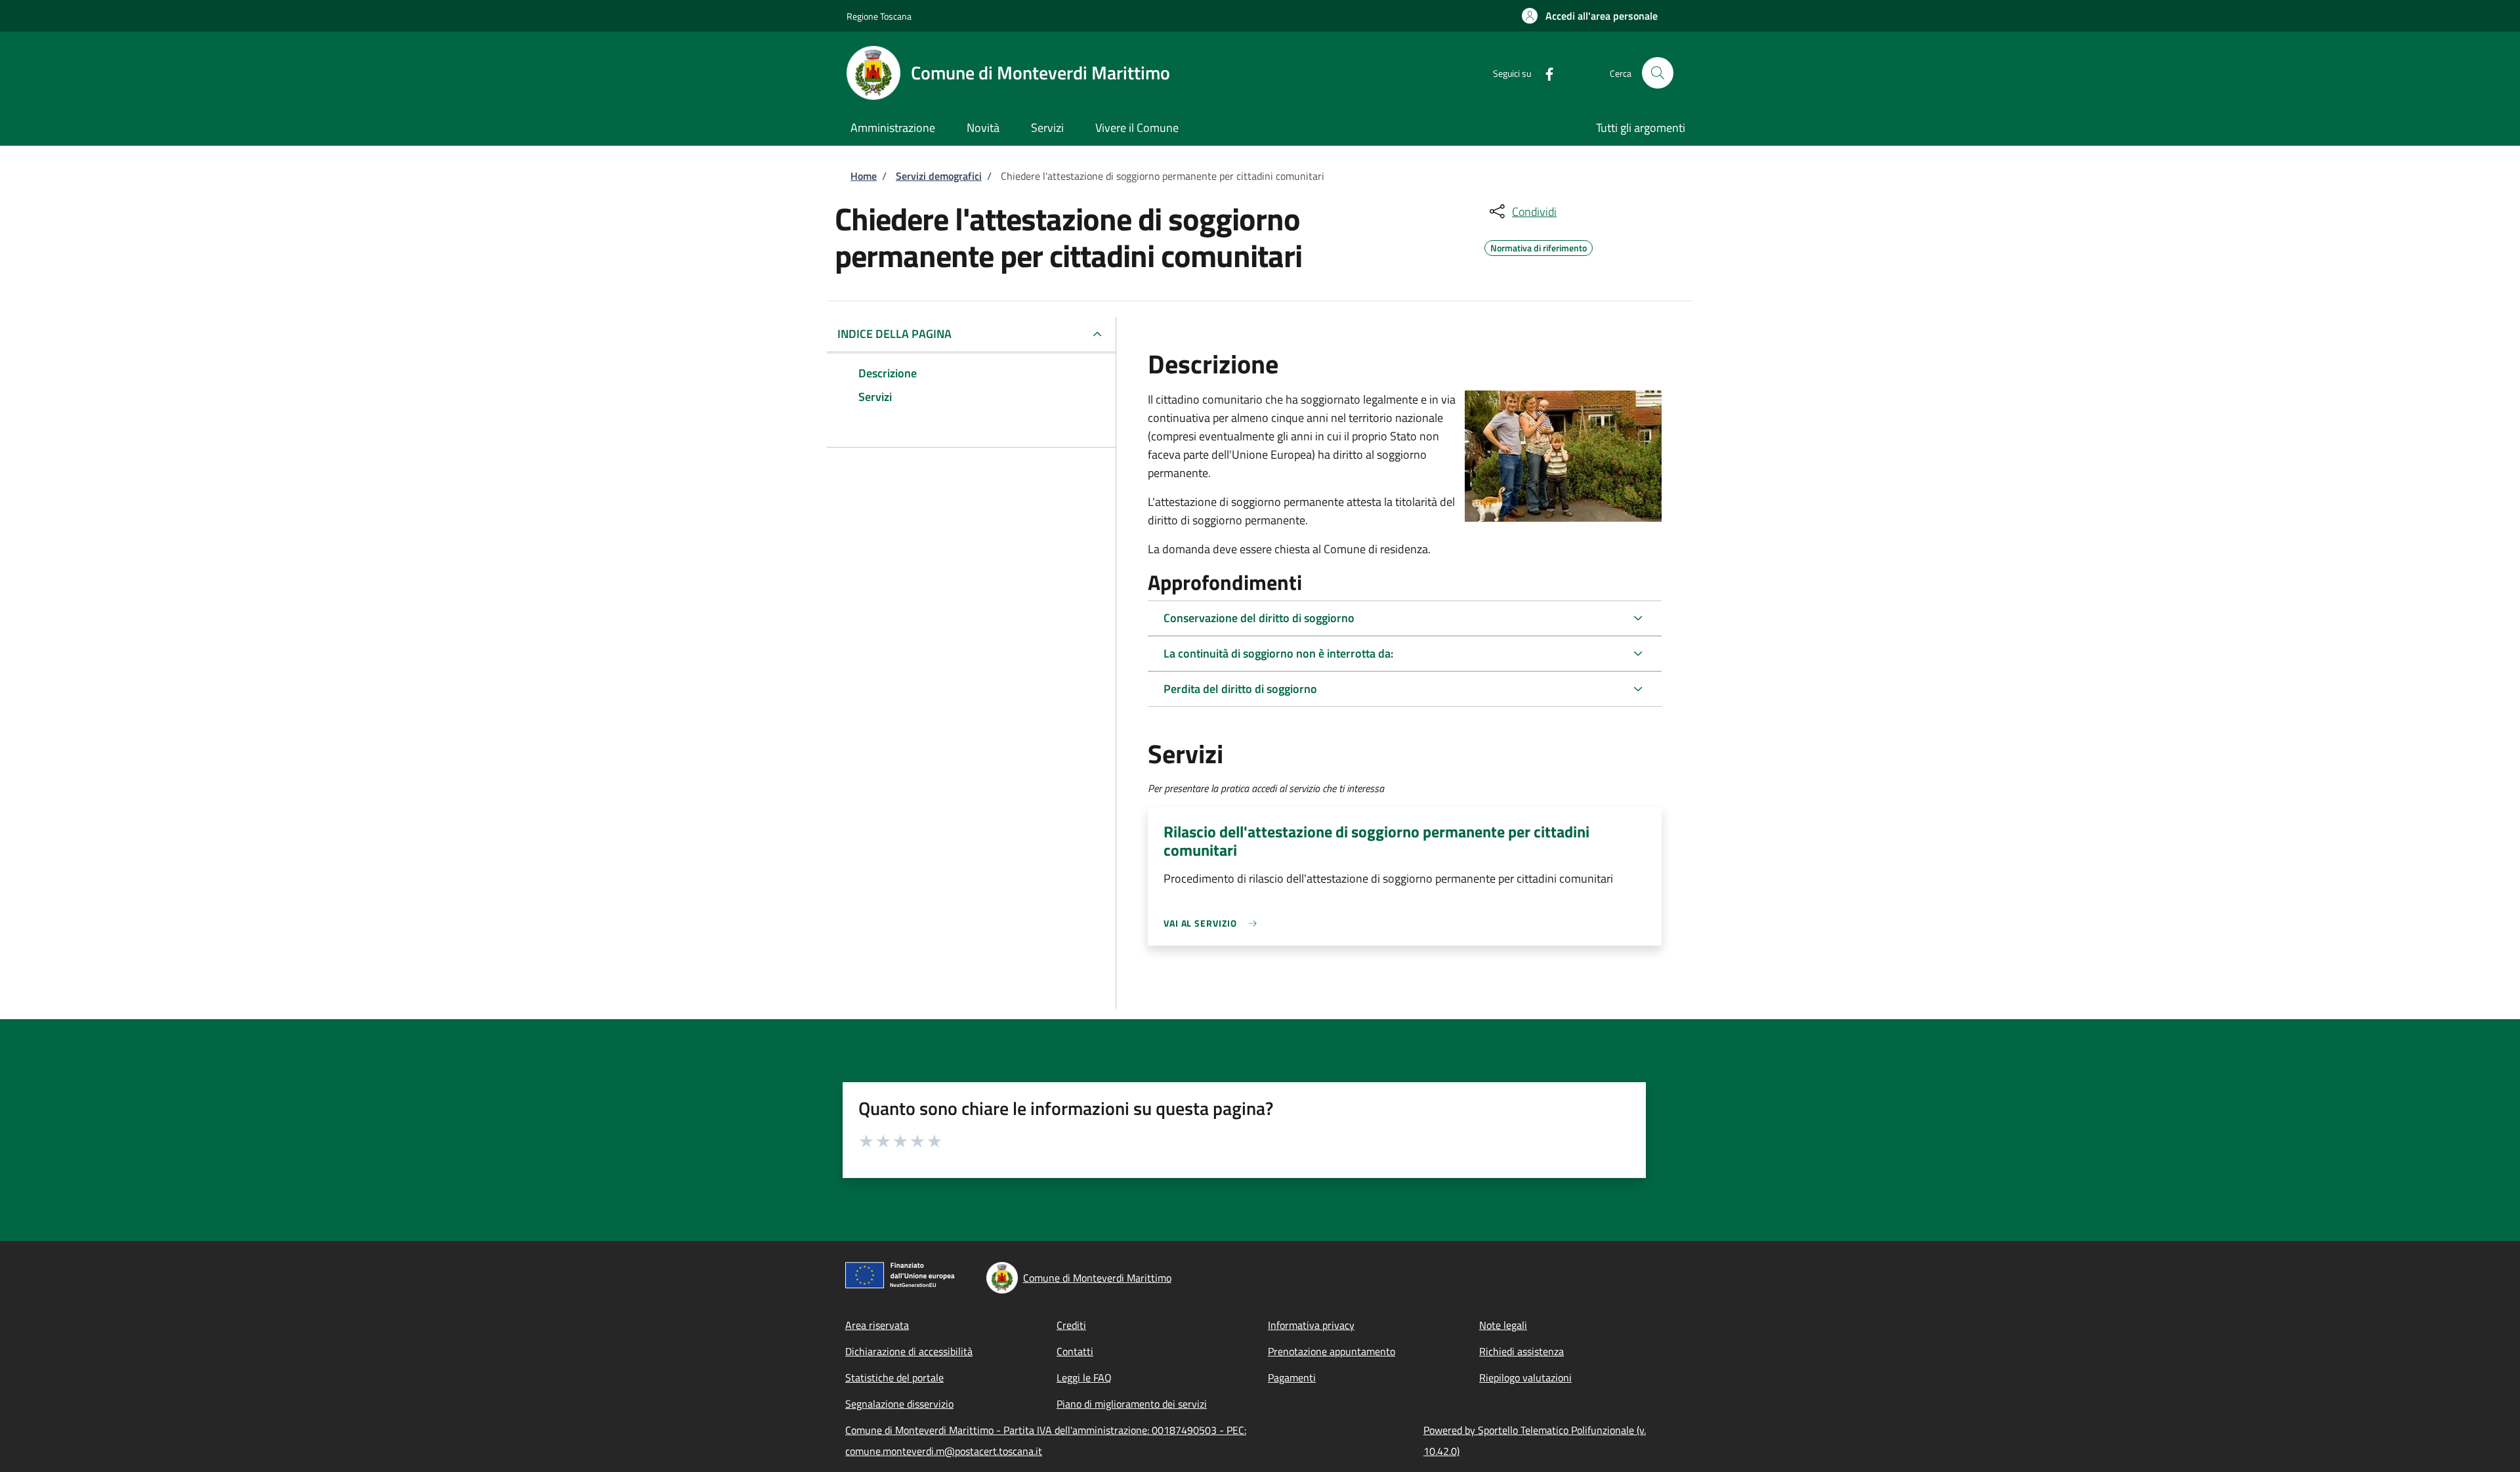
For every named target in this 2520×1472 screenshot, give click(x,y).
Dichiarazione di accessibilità (909, 1351)
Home (864, 176)
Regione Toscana (879, 16)
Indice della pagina (894, 334)
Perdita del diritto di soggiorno (1240, 689)
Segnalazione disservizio (899, 1404)
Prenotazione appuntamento (1332, 1351)
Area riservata (877, 1325)
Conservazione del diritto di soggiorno (1259, 618)
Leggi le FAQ (1084, 1377)
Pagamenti (1292, 1377)
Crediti (1071, 1325)
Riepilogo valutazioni (1525, 1377)
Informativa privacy (1311, 1325)
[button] (1590, 16)
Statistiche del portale (894, 1377)
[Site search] (1658, 73)
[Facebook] (1544, 73)
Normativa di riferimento (1539, 246)
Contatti (1075, 1351)
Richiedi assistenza (1522, 1351)
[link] (1213, 923)
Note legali (1503, 1325)
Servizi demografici (939, 176)
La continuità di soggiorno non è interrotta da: (1278, 653)
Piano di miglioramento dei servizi (1132, 1404)
